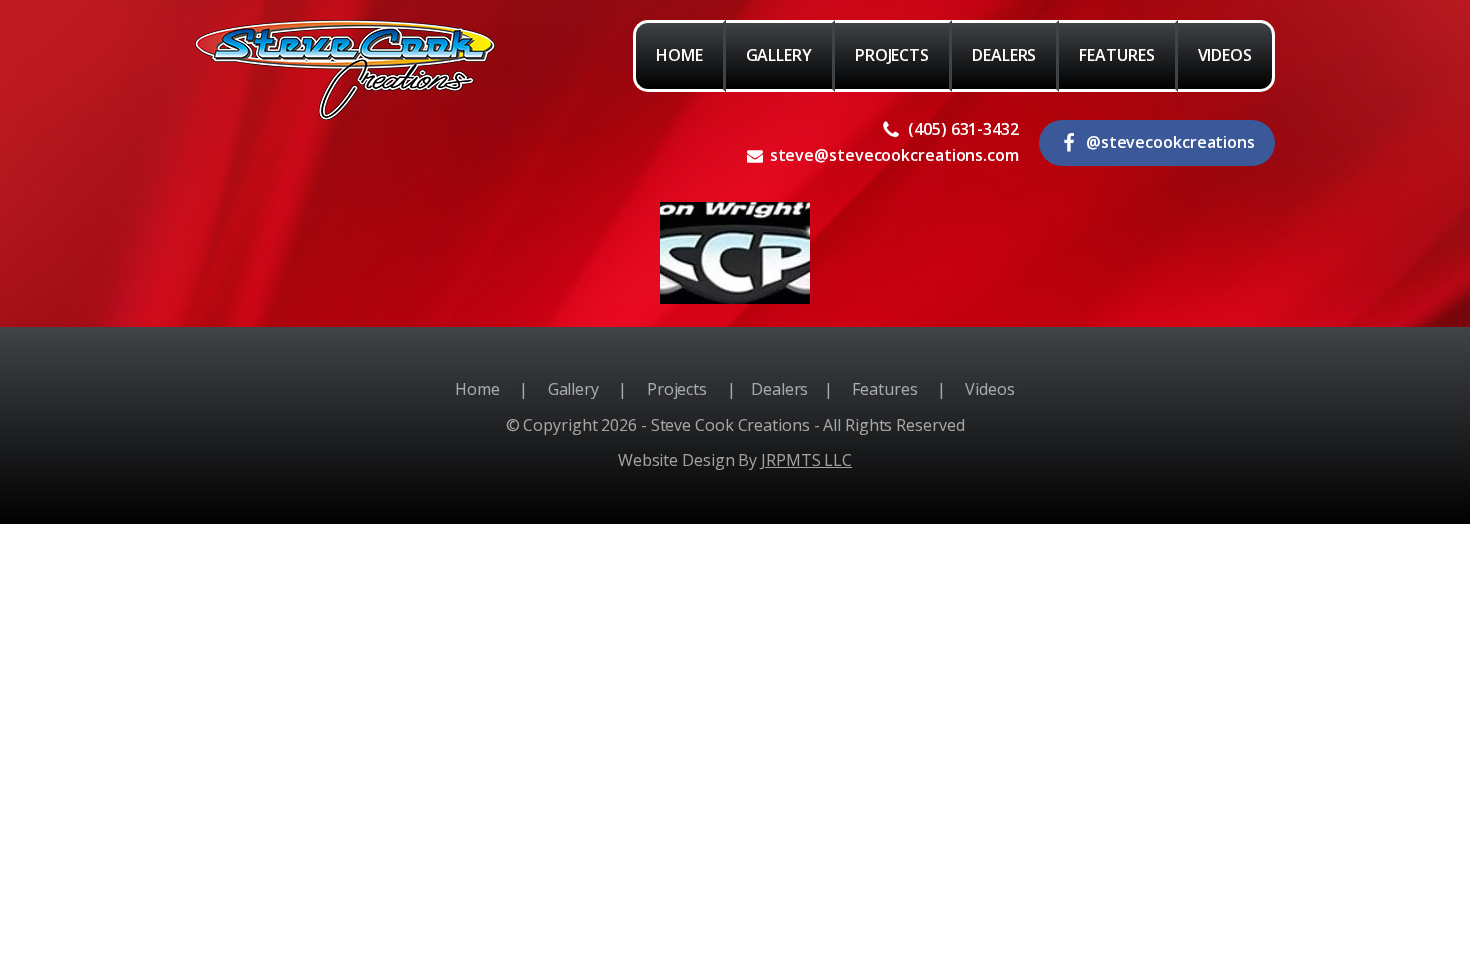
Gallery (573, 389)
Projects (676, 389)
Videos (990, 389)
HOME (679, 55)
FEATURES (1116, 55)
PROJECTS (892, 55)
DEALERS (1004, 55)
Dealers (779, 389)
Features (885, 389)
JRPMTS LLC (806, 460)
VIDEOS (1225, 55)
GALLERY (779, 55)
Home (478, 389)
